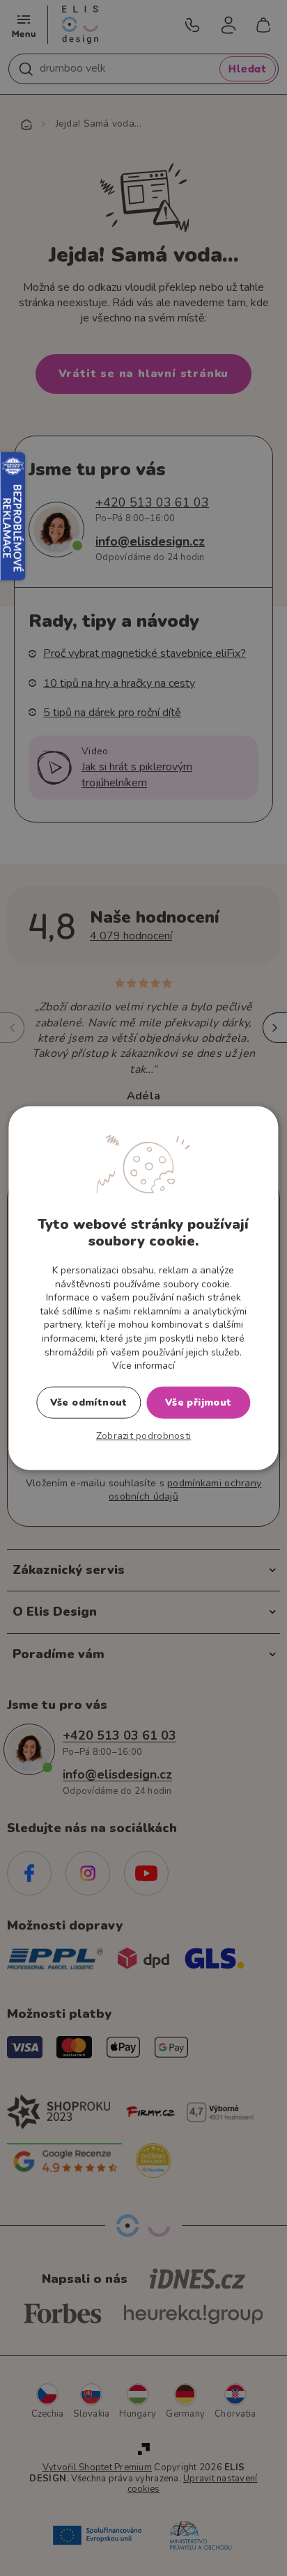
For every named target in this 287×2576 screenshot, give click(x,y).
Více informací (143, 1366)
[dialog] (143, 1288)
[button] (144, 1436)
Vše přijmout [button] (199, 1402)
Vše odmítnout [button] (89, 1402)
